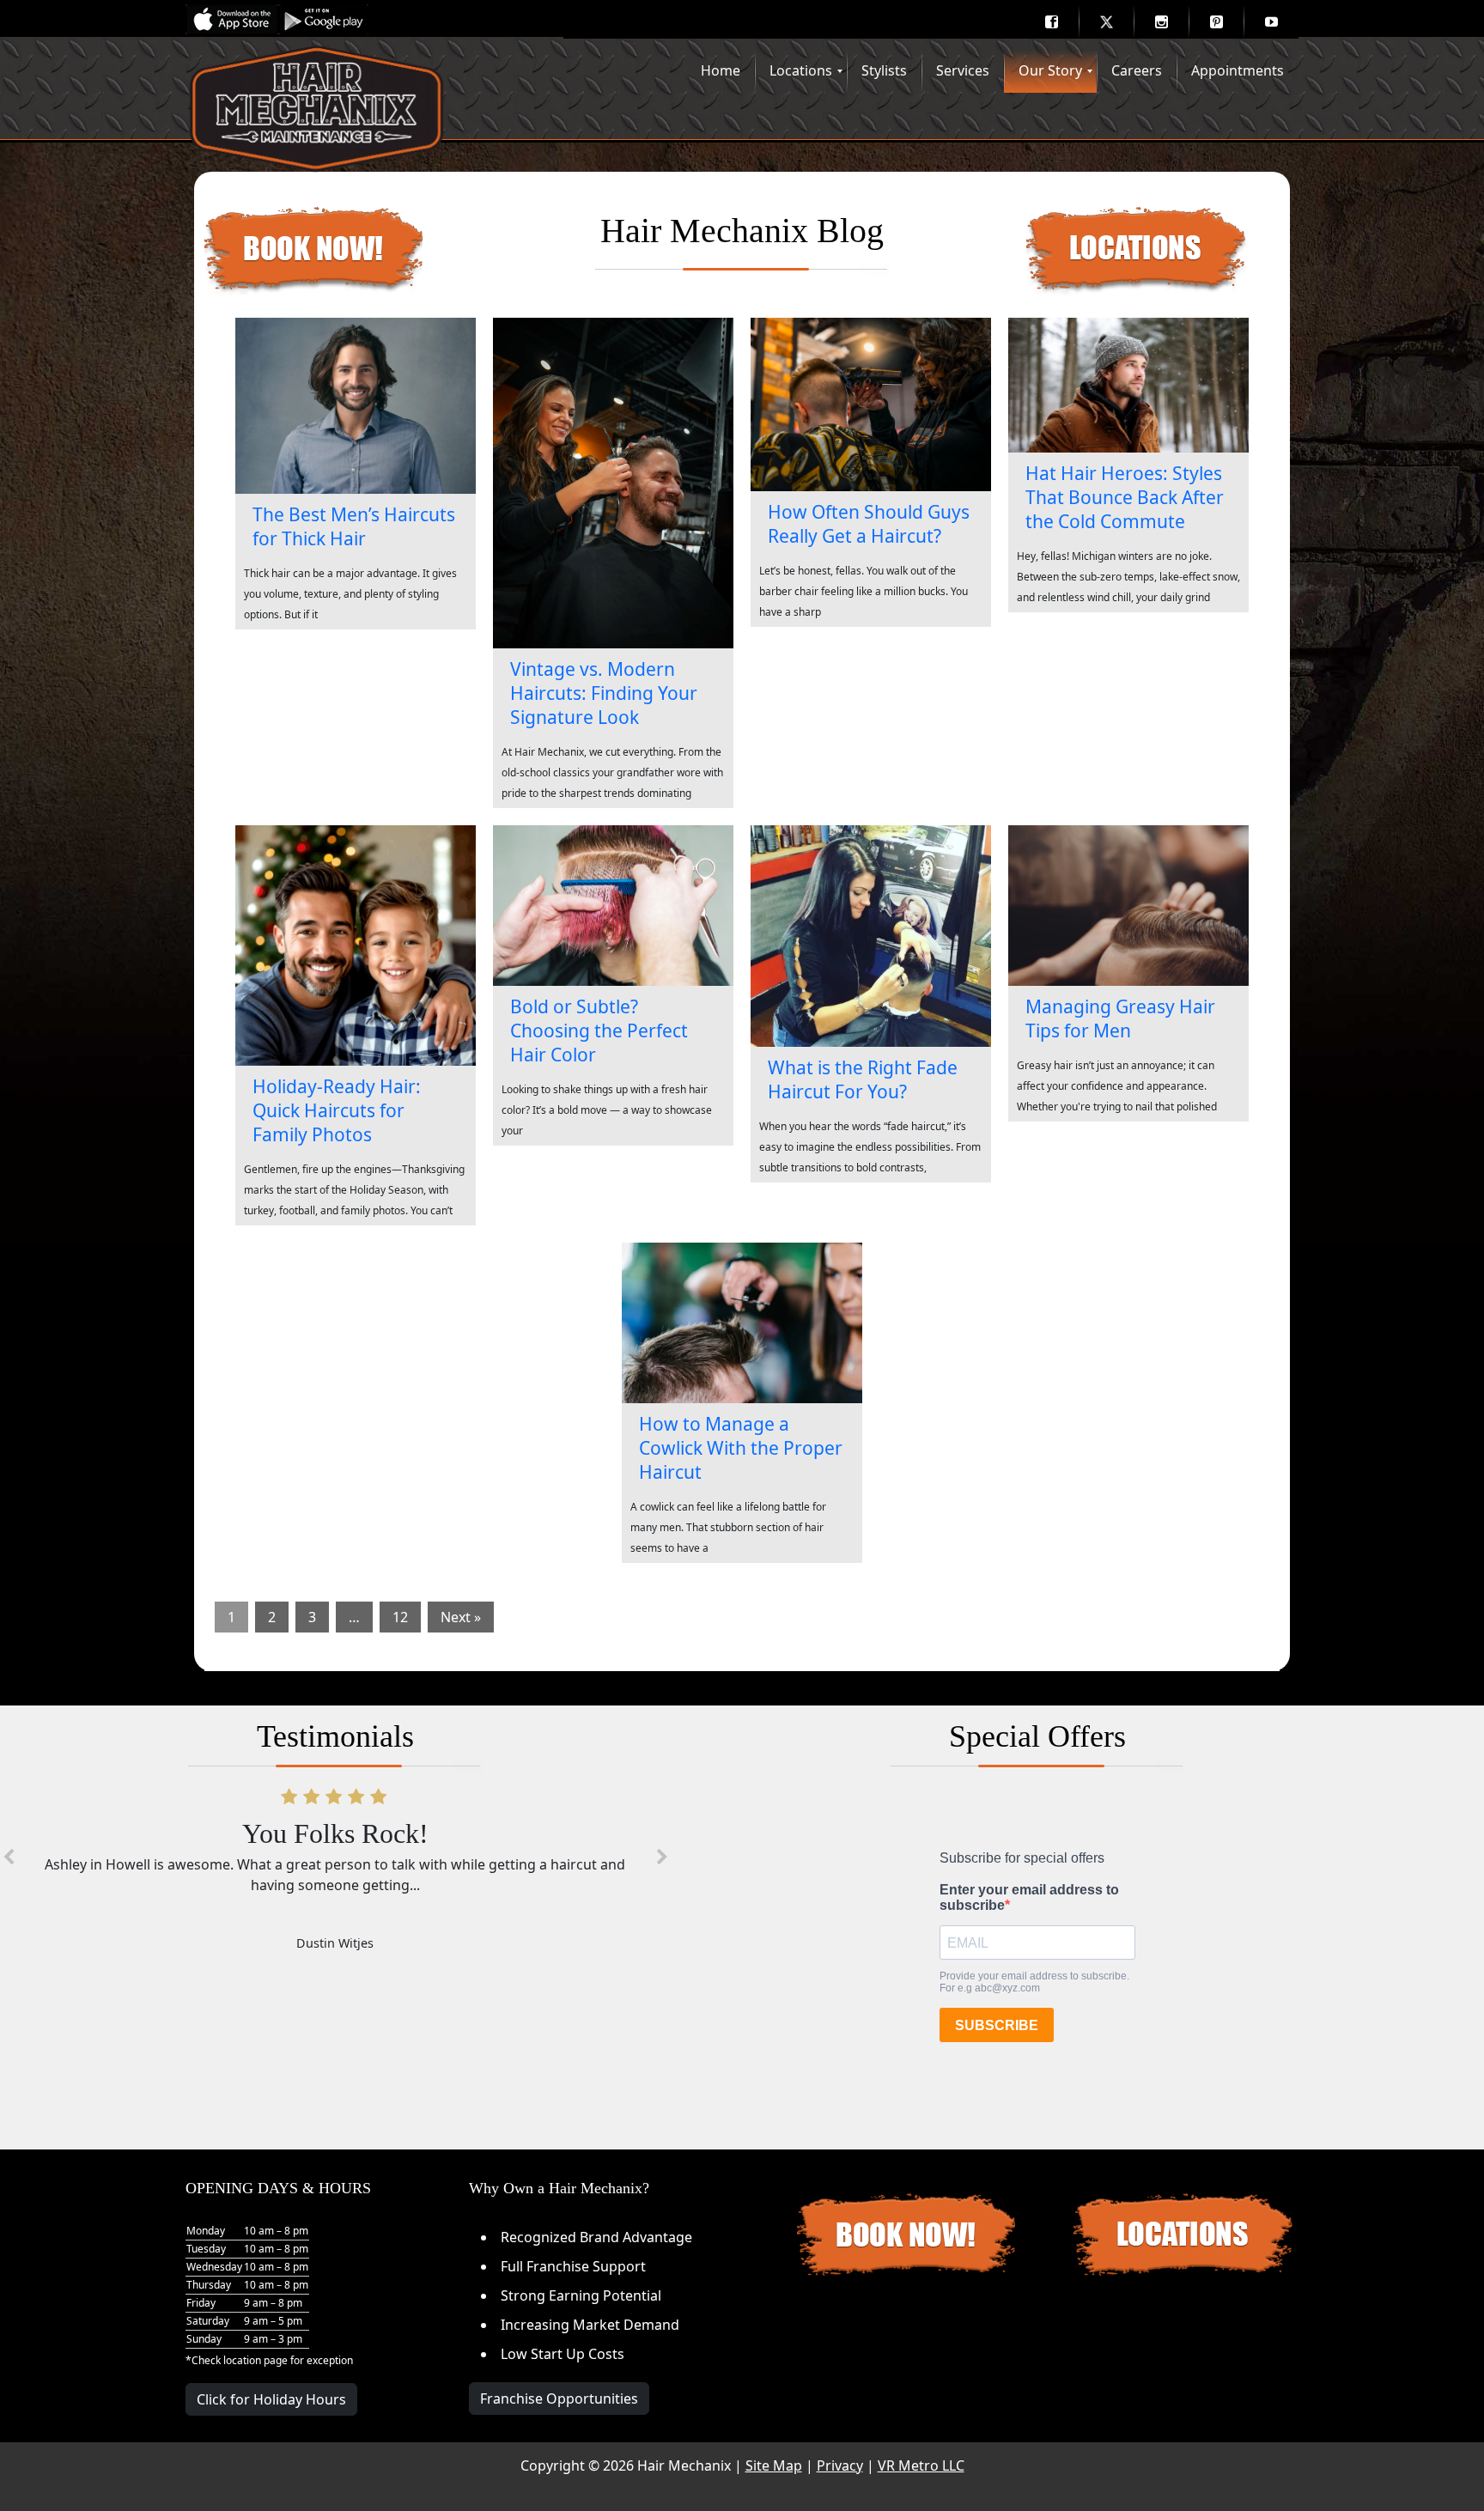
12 (400, 1617)
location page (255, 2360)
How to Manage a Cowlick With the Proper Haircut (741, 1448)
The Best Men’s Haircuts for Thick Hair (354, 526)
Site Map (774, 2465)
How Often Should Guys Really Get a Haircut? (869, 524)
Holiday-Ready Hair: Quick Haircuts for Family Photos (337, 1110)
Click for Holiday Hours (271, 2399)
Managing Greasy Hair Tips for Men (1120, 1018)
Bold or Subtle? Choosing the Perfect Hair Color (599, 1031)
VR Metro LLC (921, 2465)
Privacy (840, 2465)
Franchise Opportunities (559, 2399)
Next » (461, 1617)
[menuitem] (1051, 21)
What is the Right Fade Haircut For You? (863, 1079)
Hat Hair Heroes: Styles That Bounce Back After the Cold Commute (1125, 497)
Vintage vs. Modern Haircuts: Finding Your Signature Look (604, 693)
